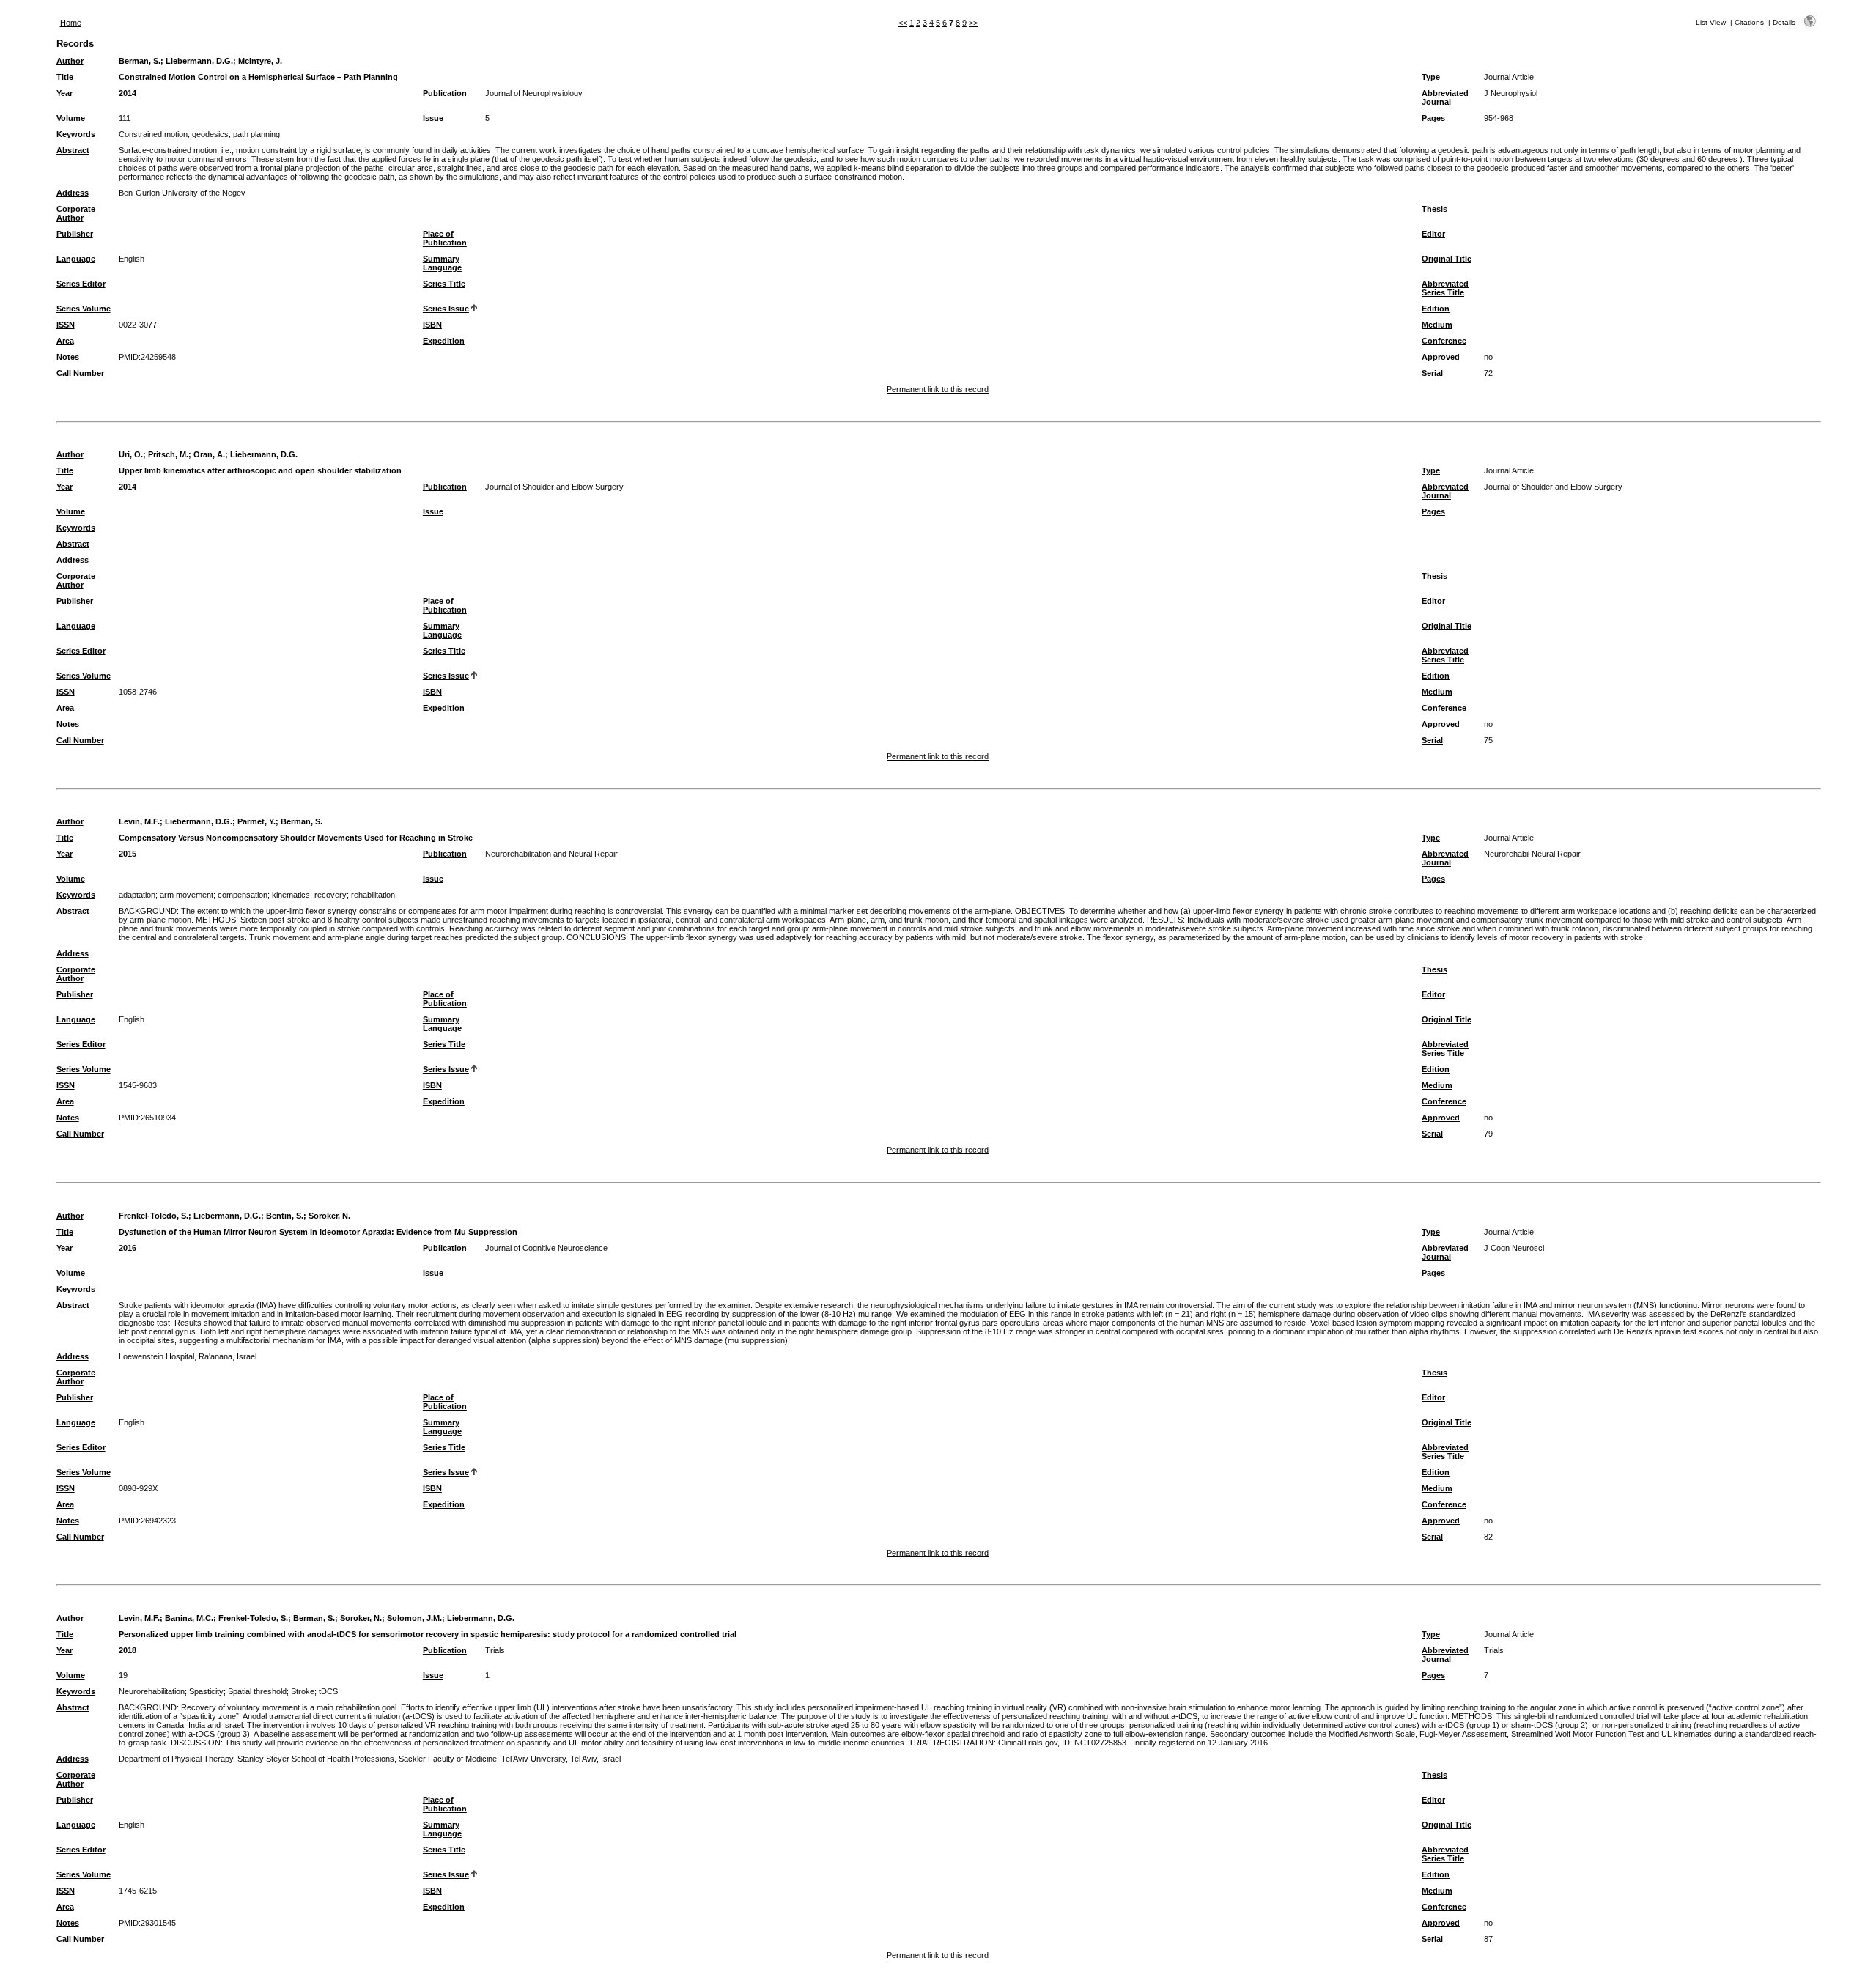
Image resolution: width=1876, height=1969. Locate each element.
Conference (1444, 341)
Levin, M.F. (139, 821)
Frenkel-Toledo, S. (154, 1216)
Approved (1441, 357)
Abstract (73, 150)
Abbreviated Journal (1445, 97)
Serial (1432, 373)
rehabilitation (373, 895)
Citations (1749, 22)
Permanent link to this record (938, 389)
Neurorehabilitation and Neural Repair (551, 854)
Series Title (444, 284)
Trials (495, 1650)
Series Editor (81, 284)
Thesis (1434, 209)
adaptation (137, 895)
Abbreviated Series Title (1445, 288)
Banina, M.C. (189, 1618)
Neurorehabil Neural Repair (1532, 854)
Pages (1433, 118)
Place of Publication (445, 238)
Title (65, 77)
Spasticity (206, 1691)
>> (973, 23)
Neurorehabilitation (152, 1691)
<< (903, 23)
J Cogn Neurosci (1514, 1248)
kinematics (291, 895)
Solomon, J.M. (414, 1618)
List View (1711, 22)
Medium (1437, 325)
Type (1431, 77)
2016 (128, 1248)
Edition (1436, 309)
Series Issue (446, 309)
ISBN (432, 325)
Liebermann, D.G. (199, 61)
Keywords (76, 134)
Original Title (1447, 259)
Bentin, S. (285, 1216)
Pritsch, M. (168, 454)
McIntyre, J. (260, 61)
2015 (128, 854)
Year (64, 93)
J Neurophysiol (1511, 93)
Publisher (75, 234)
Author (70, 61)
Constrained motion (153, 134)
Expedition (444, 341)
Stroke (303, 1691)
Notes (68, 357)
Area (65, 341)
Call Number (80, 373)
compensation (243, 895)
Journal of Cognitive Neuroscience (546, 1248)
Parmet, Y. (256, 821)
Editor (1433, 234)
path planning (256, 134)
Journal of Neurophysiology (534, 93)
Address (73, 193)
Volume (71, 118)
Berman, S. (140, 61)
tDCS (328, 1691)
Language (76, 259)
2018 (128, 1650)
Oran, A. (209, 454)
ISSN (66, 325)
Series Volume (84, 309)
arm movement (187, 895)
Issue (433, 118)
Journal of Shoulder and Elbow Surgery (554, 487)
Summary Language (442, 263)
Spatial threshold (257, 1691)
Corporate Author (76, 213)
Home (71, 23)
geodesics (210, 134)
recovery (330, 895)
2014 (128, 93)
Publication (445, 93)
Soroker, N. (329, 1216)
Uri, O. (131, 454)
